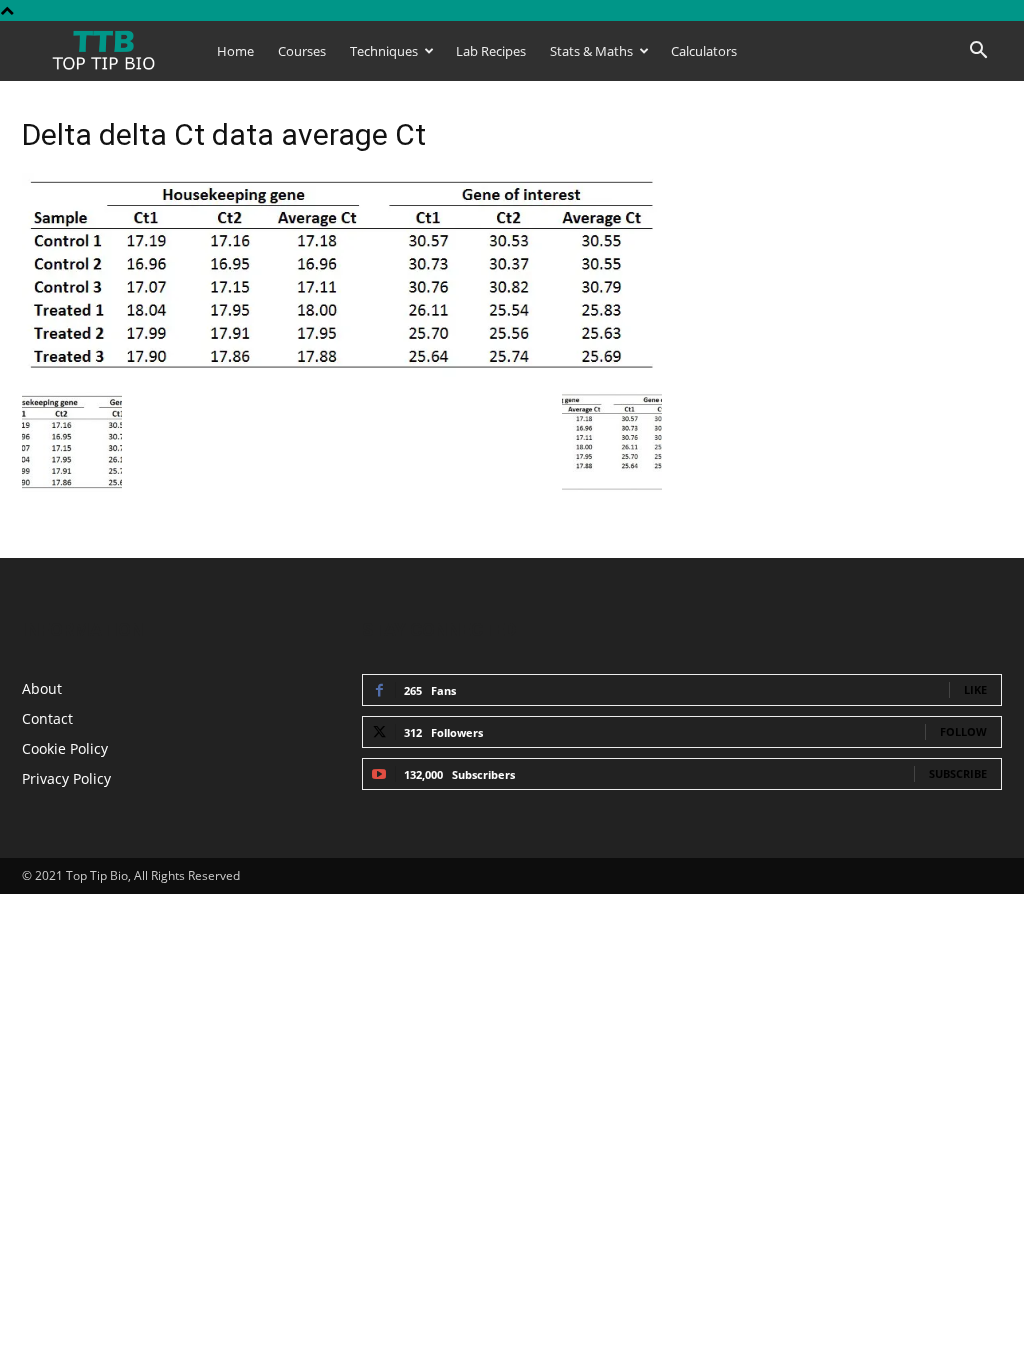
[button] (978, 52)
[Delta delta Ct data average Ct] (342, 371)
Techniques (384, 51)
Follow (963, 731)
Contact (47, 718)
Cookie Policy (65, 748)
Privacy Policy (66, 778)
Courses (302, 51)
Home (235, 51)
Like (975, 689)
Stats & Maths (591, 51)
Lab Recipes (491, 51)
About (42, 688)
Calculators (704, 51)
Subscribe (958, 773)
